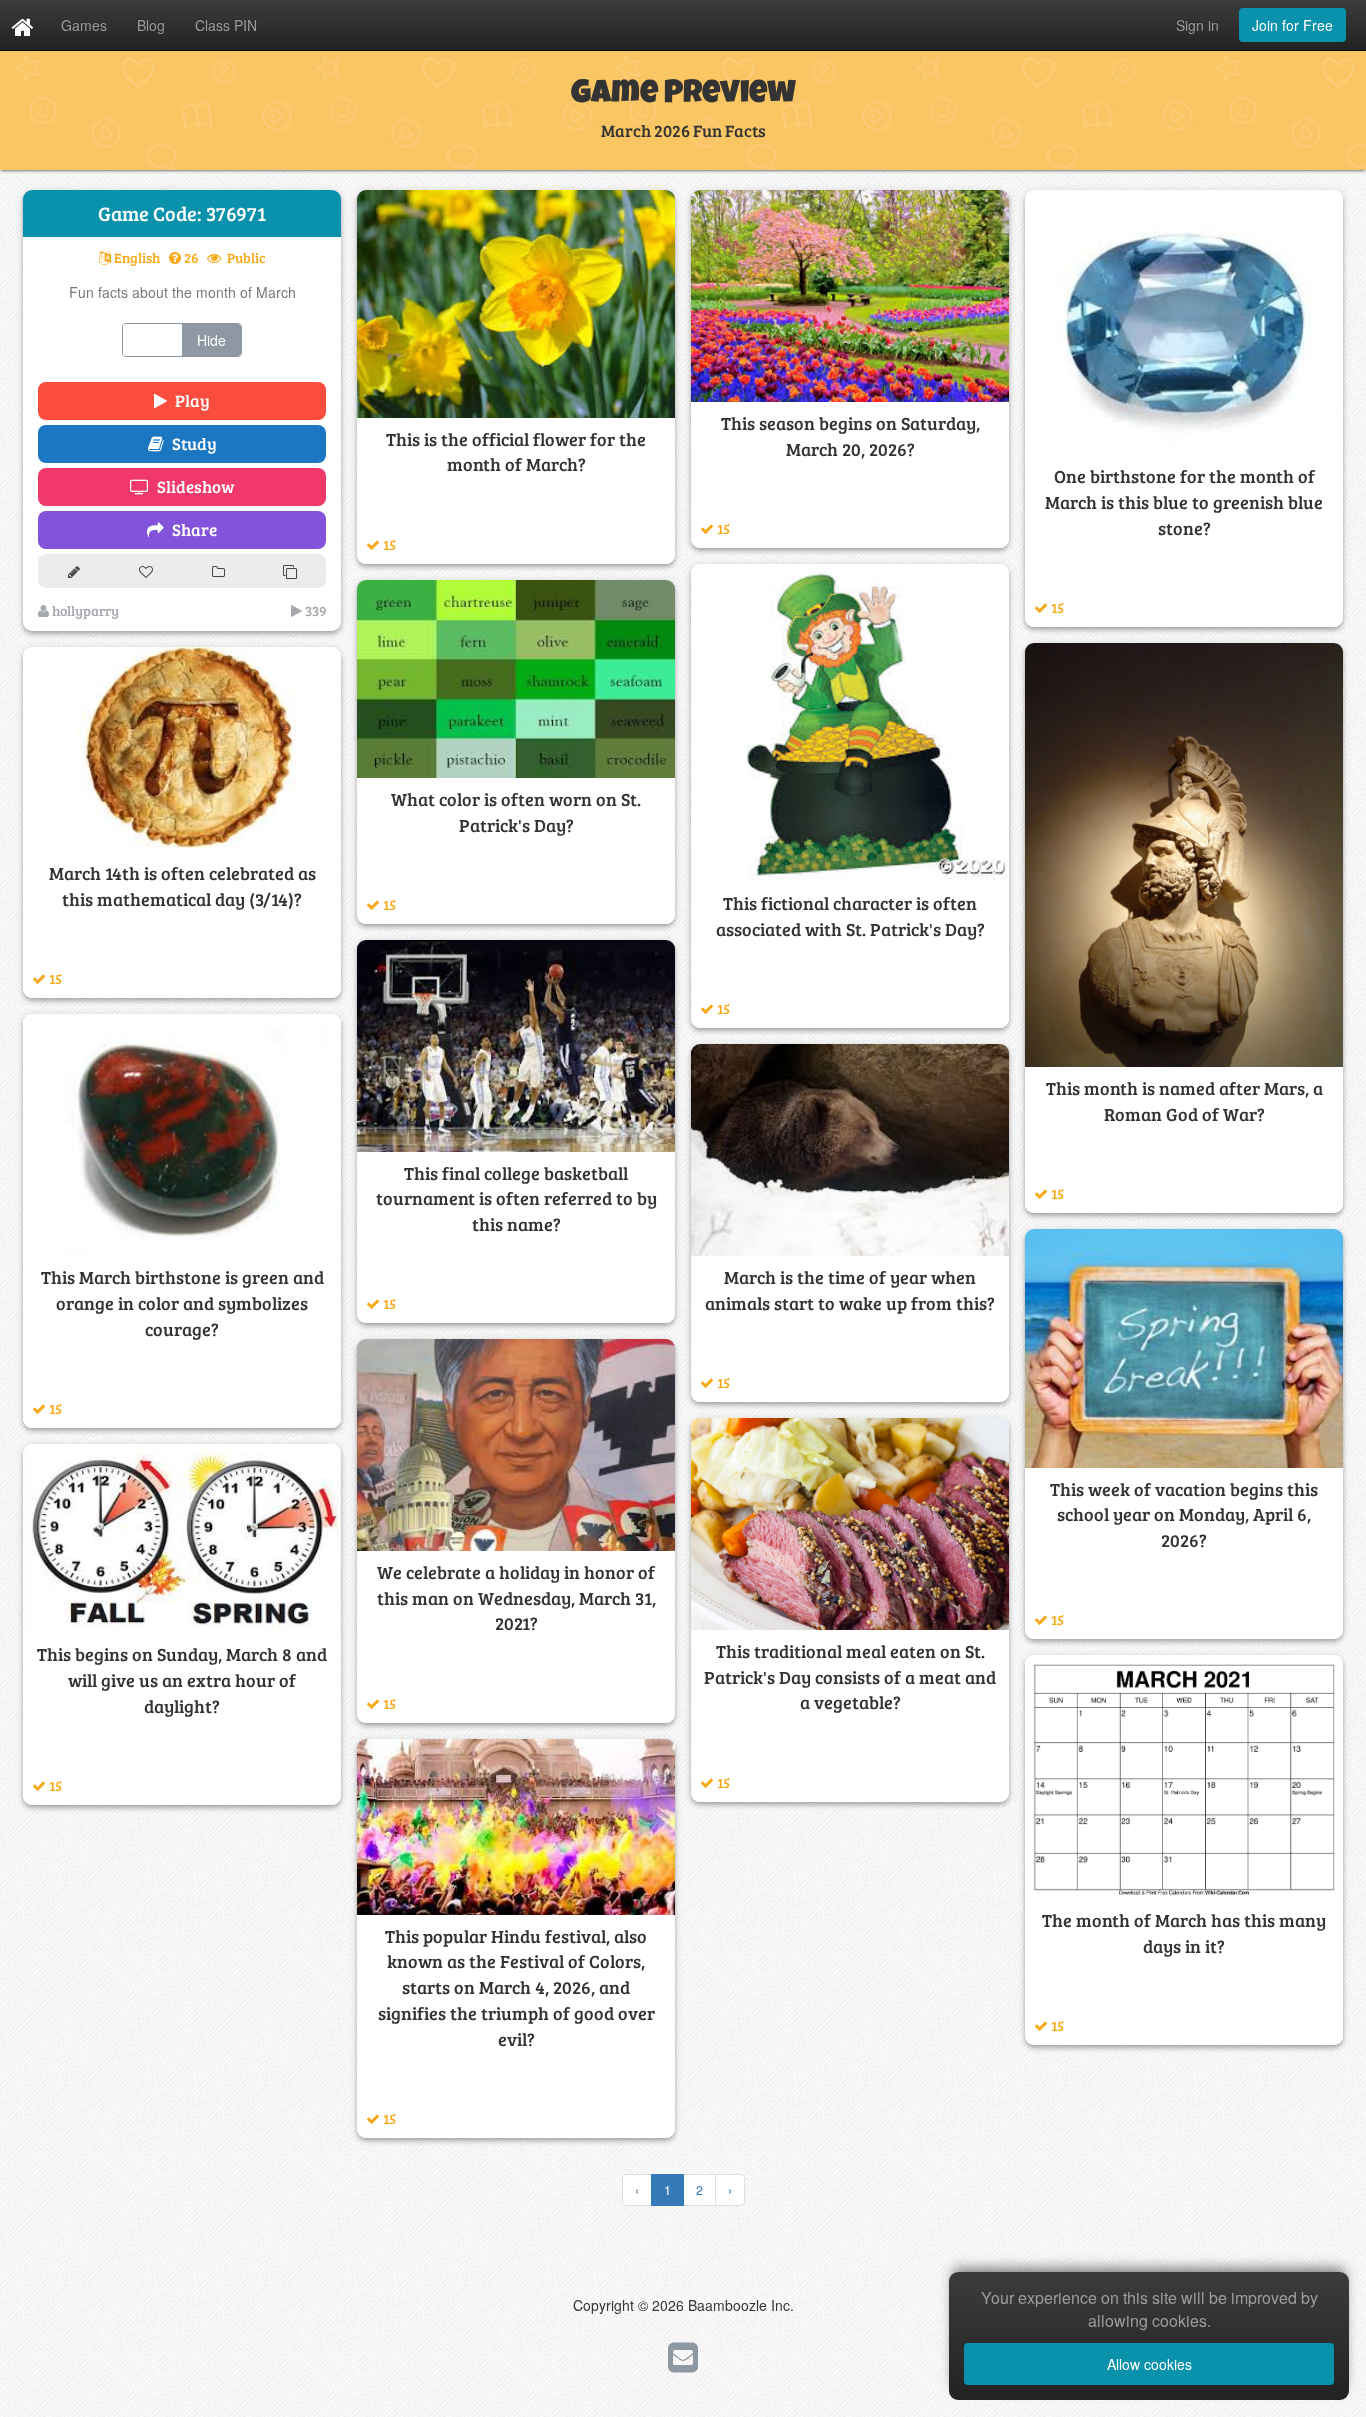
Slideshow (192, 486)
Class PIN (226, 25)
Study (190, 443)
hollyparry (84, 610)
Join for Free (1292, 25)
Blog (151, 25)
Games (84, 25)
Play (188, 400)
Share (190, 529)
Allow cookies (1149, 2364)
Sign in (1197, 25)
